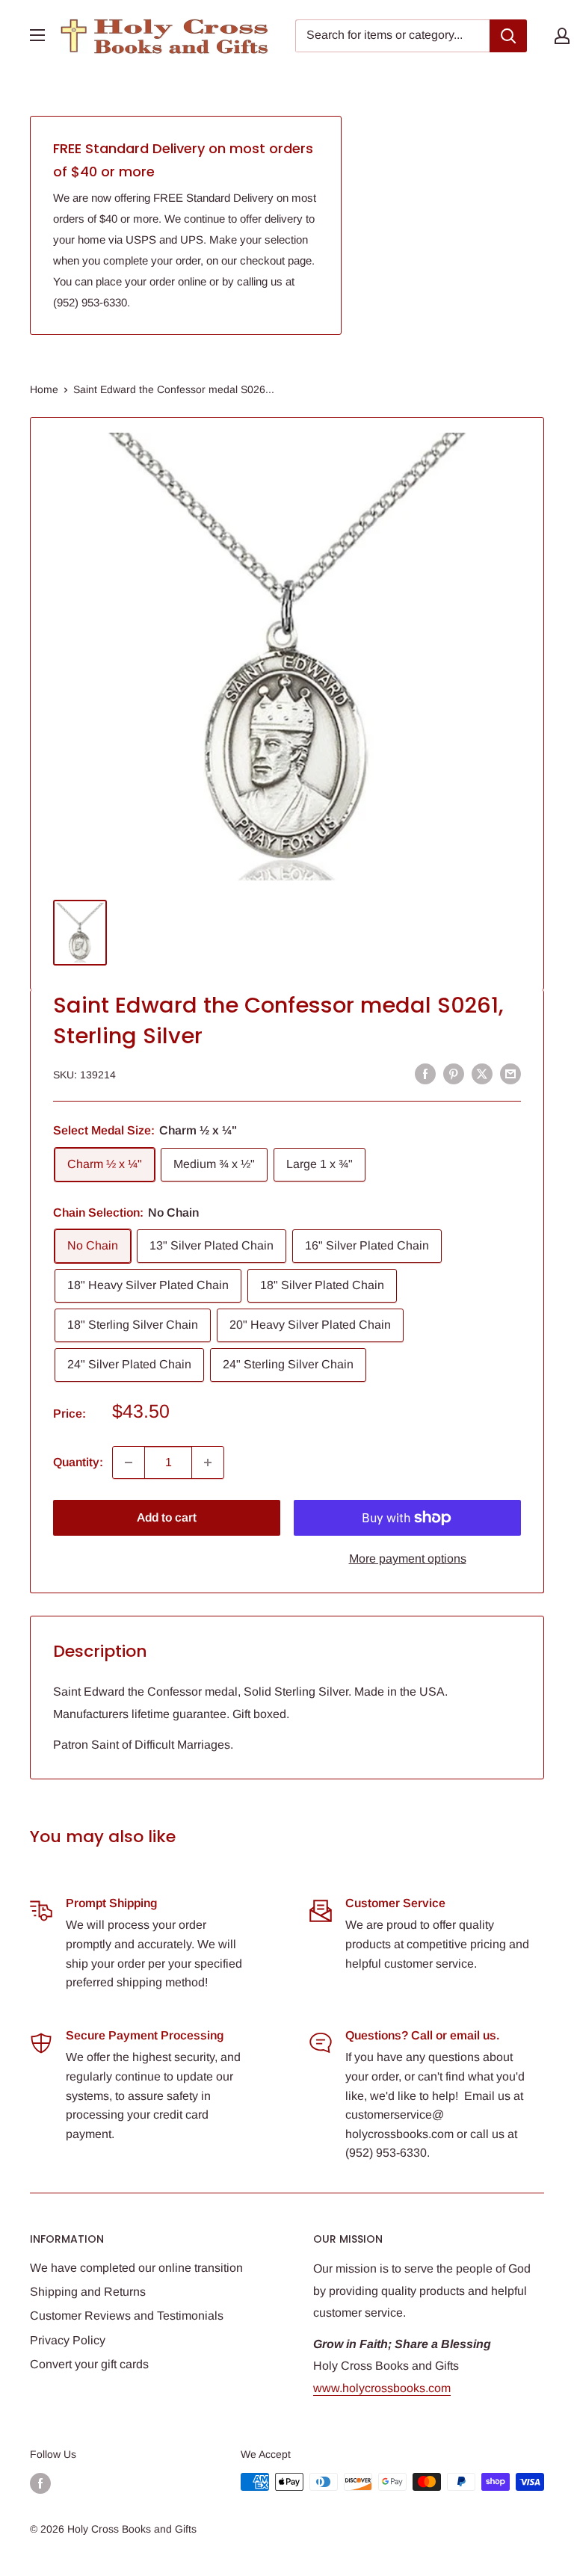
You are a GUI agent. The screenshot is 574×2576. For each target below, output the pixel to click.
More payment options (408, 1559)
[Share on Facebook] (425, 1073)
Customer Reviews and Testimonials (127, 2316)
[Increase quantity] (208, 1462)
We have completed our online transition (136, 2268)
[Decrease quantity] (129, 1462)
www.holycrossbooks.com (382, 2388)
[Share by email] (510, 1073)
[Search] (508, 36)
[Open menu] (37, 35)
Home (44, 389)
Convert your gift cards (89, 2364)
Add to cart (167, 1517)
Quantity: (78, 1462)
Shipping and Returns (88, 2292)
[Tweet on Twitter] (482, 1073)
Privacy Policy (68, 2340)
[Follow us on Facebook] (40, 2483)
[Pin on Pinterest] (454, 1073)
